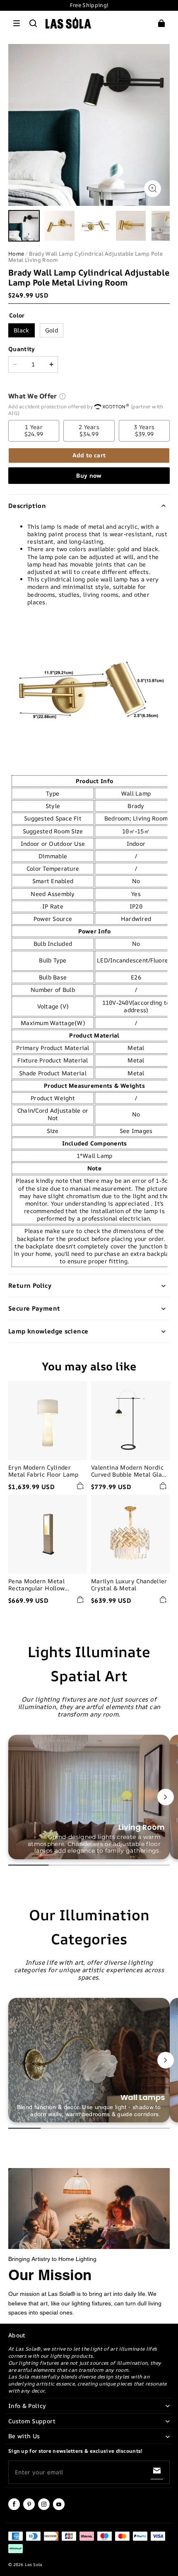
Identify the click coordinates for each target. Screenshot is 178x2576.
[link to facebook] (14, 2508)
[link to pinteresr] (29, 2508)
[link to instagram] (44, 2508)
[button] (17, 23)
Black (22, 330)
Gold (52, 330)
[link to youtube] (59, 2508)
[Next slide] (166, 1797)
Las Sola (33, 2564)
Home (16, 254)
